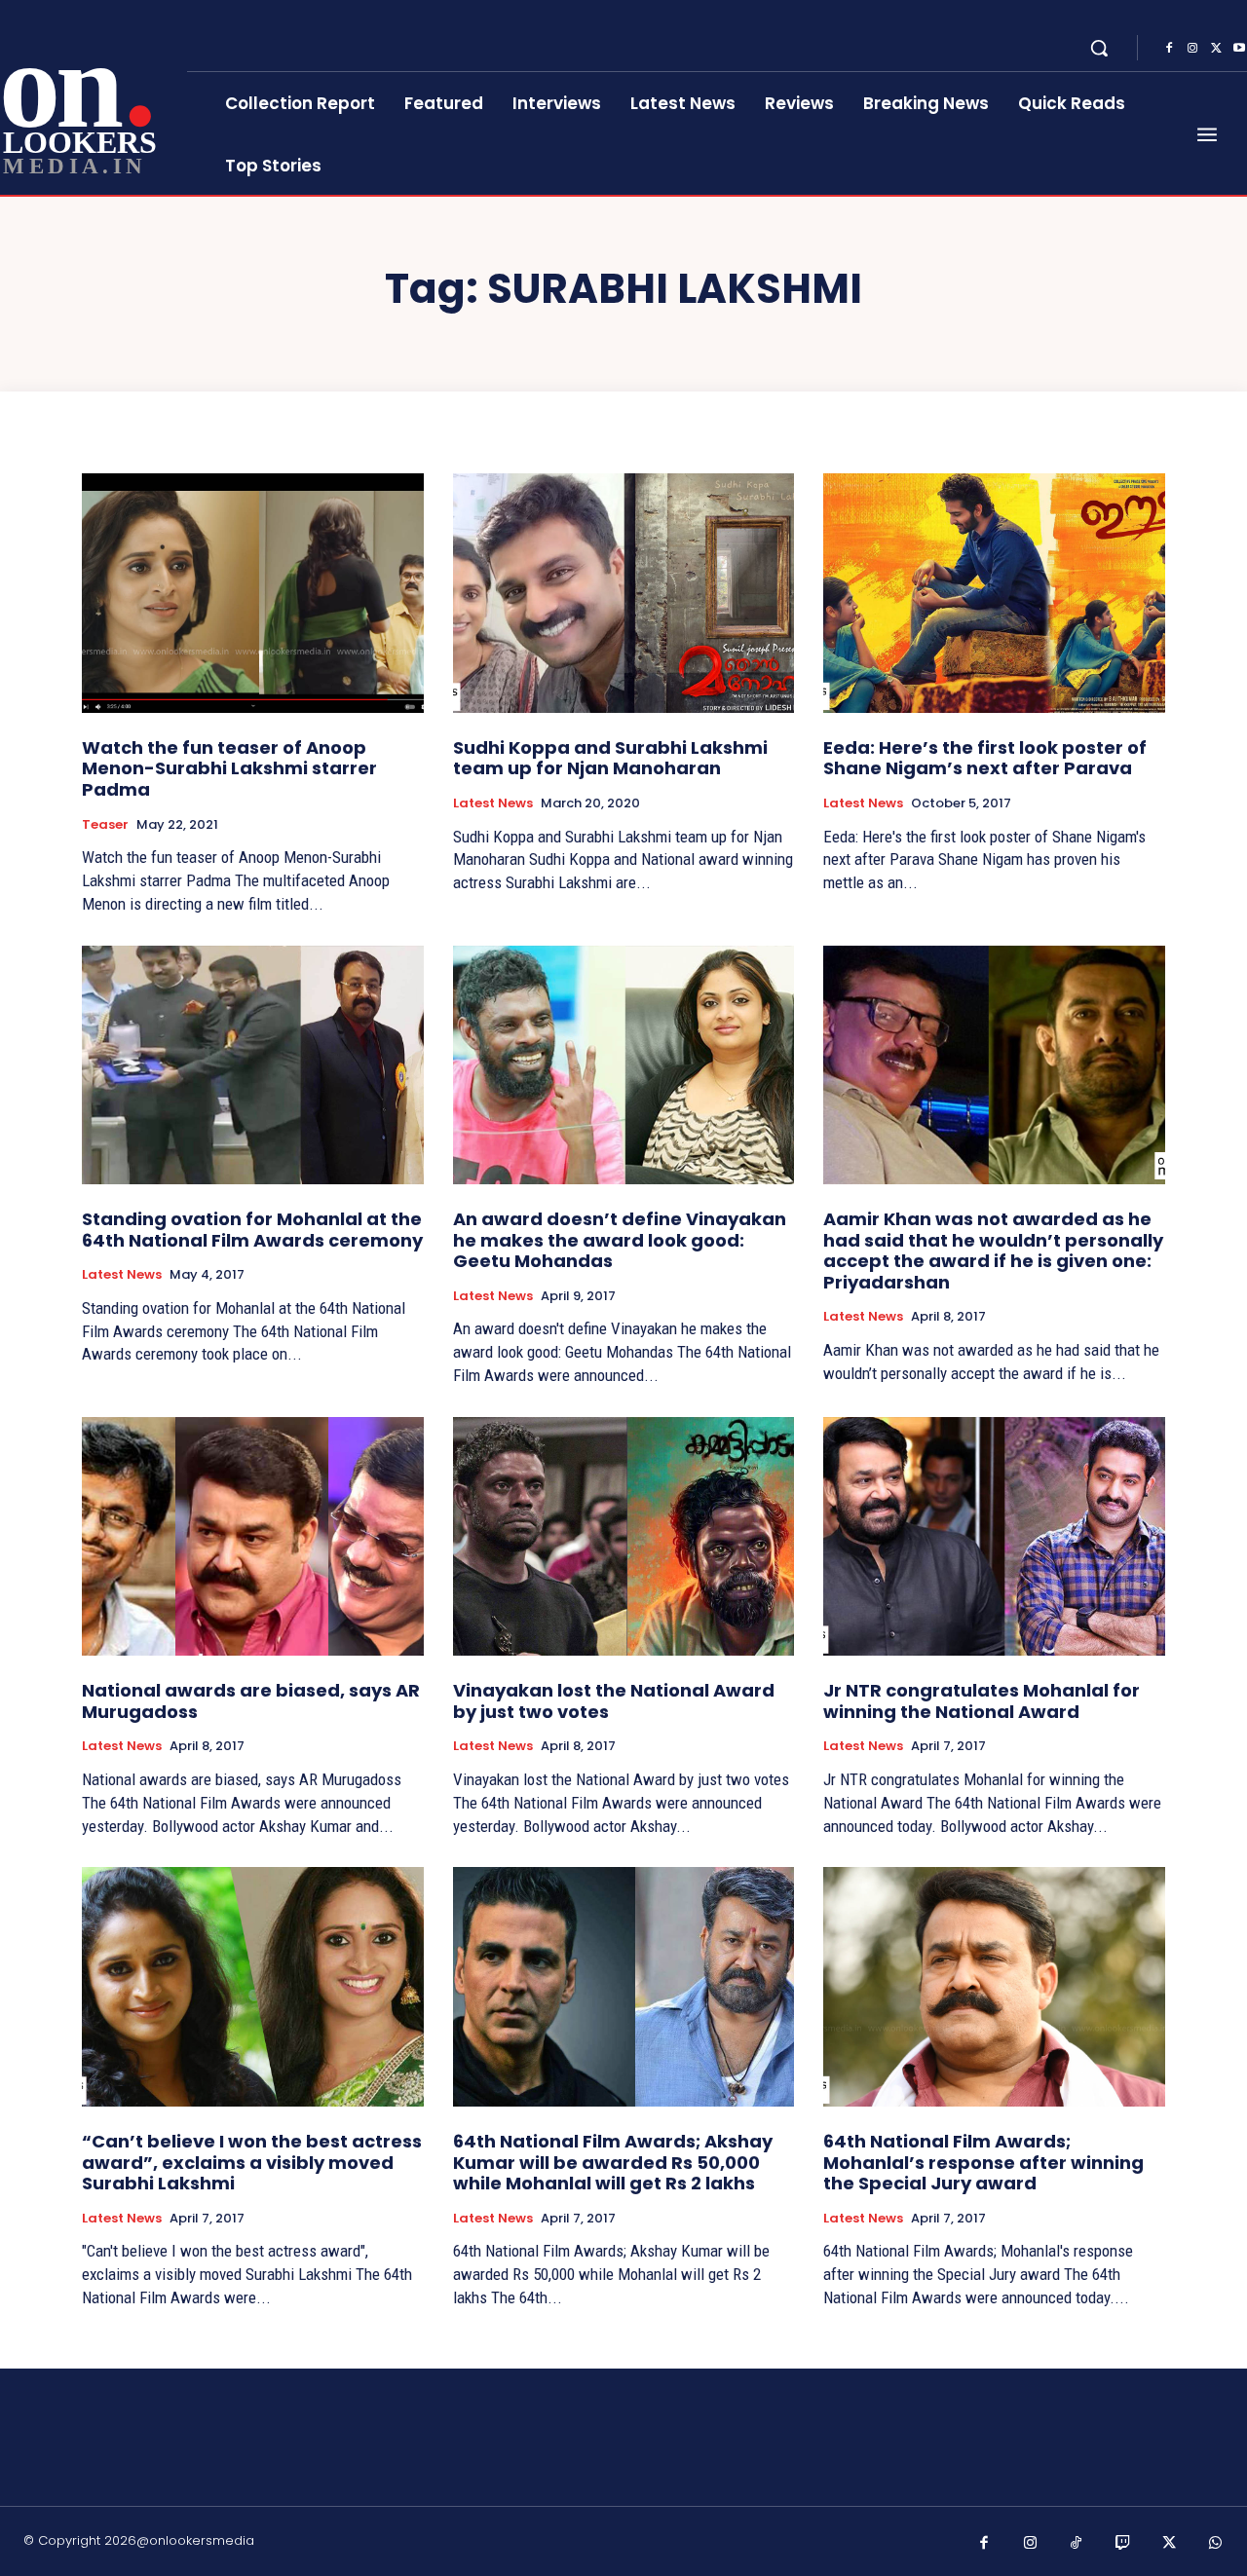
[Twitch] (1123, 2544)
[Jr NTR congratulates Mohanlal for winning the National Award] (994, 1536)
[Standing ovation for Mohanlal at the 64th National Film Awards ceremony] (253, 1065)
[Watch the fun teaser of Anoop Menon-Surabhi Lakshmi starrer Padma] (253, 593)
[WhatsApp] (1216, 2544)
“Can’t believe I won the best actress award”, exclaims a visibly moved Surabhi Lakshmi (252, 2162)
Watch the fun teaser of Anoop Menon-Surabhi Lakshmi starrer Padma (229, 768)
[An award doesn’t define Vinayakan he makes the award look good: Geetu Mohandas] (624, 1065)
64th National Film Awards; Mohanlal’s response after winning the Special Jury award (983, 2162)
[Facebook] (1169, 49)
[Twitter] (1216, 49)
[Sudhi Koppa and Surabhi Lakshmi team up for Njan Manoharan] (624, 593)
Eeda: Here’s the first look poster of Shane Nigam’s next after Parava (985, 758)
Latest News (493, 803)
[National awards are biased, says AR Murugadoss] (253, 1536)
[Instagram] (1192, 49)
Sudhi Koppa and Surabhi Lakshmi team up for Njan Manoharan (610, 758)
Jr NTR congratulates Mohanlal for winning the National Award (982, 1701)
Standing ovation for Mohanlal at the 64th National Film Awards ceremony (252, 1230)
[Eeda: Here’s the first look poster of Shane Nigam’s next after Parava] (994, 593)
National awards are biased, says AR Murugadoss (251, 1701)
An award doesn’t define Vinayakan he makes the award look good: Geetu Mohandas (620, 1240)
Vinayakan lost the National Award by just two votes (614, 1701)
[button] (1099, 48)
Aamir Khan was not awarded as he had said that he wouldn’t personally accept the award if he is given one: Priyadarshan (993, 1251)
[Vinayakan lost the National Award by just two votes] (624, 1536)
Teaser (105, 825)
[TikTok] (1077, 2544)
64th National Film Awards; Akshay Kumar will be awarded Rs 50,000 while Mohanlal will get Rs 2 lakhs (613, 2162)
